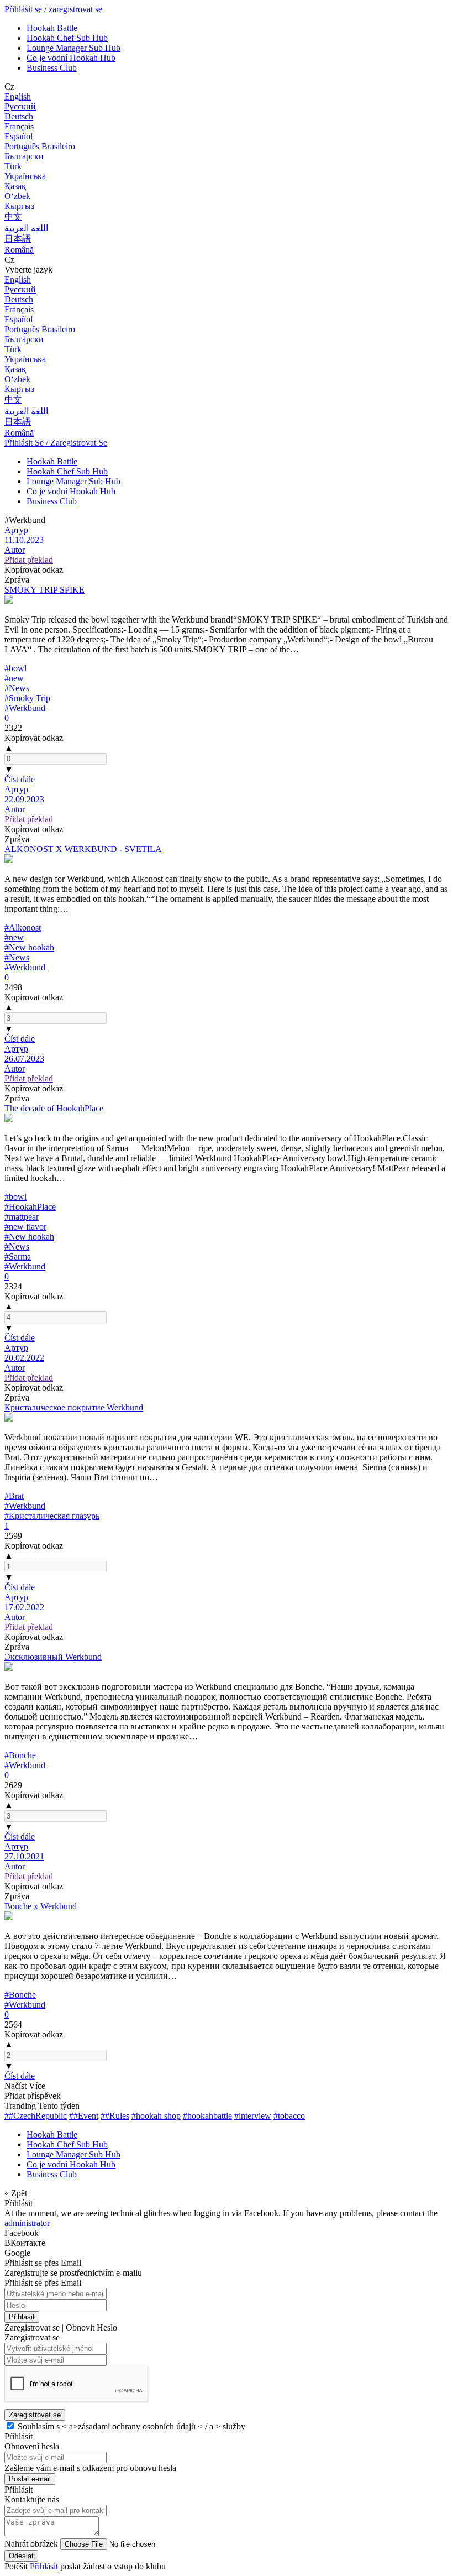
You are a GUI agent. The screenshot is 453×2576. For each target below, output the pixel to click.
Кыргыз (19, 206)
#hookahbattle (207, 2116)
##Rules (115, 2116)
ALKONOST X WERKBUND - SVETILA (83, 849)
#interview (253, 2116)
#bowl (15, 668)
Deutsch (19, 116)
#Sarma (18, 1256)
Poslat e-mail (30, 2479)
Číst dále (20, 779)
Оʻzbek (17, 196)
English (18, 96)
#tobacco (289, 2116)
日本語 (18, 239)
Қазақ (15, 186)
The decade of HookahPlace (54, 1108)
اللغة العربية (26, 228)
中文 (13, 216)
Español (19, 136)
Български (24, 156)
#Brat (14, 1496)
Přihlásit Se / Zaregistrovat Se (56, 443)
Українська (25, 176)
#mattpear (22, 1217)
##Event (84, 2116)
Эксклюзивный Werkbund (53, 1657)
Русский (20, 106)
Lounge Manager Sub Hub (73, 48)
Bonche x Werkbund (41, 1906)
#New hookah (29, 947)
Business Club (52, 68)
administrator (27, 2223)
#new (14, 678)
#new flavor (25, 1227)
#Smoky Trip (27, 698)
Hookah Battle (52, 28)
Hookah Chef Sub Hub (67, 38)
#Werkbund (25, 708)
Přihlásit (22, 2317)
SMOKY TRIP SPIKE (44, 590)
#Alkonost (23, 928)
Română (19, 250)
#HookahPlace (30, 1207)
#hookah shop (156, 2116)
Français (19, 126)
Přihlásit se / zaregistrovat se (53, 9)
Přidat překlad (29, 560)
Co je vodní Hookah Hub (71, 58)
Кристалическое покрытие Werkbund (74, 1407)
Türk (13, 166)
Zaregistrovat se (35, 2415)
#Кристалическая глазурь (52, 1516)
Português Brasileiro (40, 146)
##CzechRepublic (36, 2116)
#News (17, 688)
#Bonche (20, 1755)
